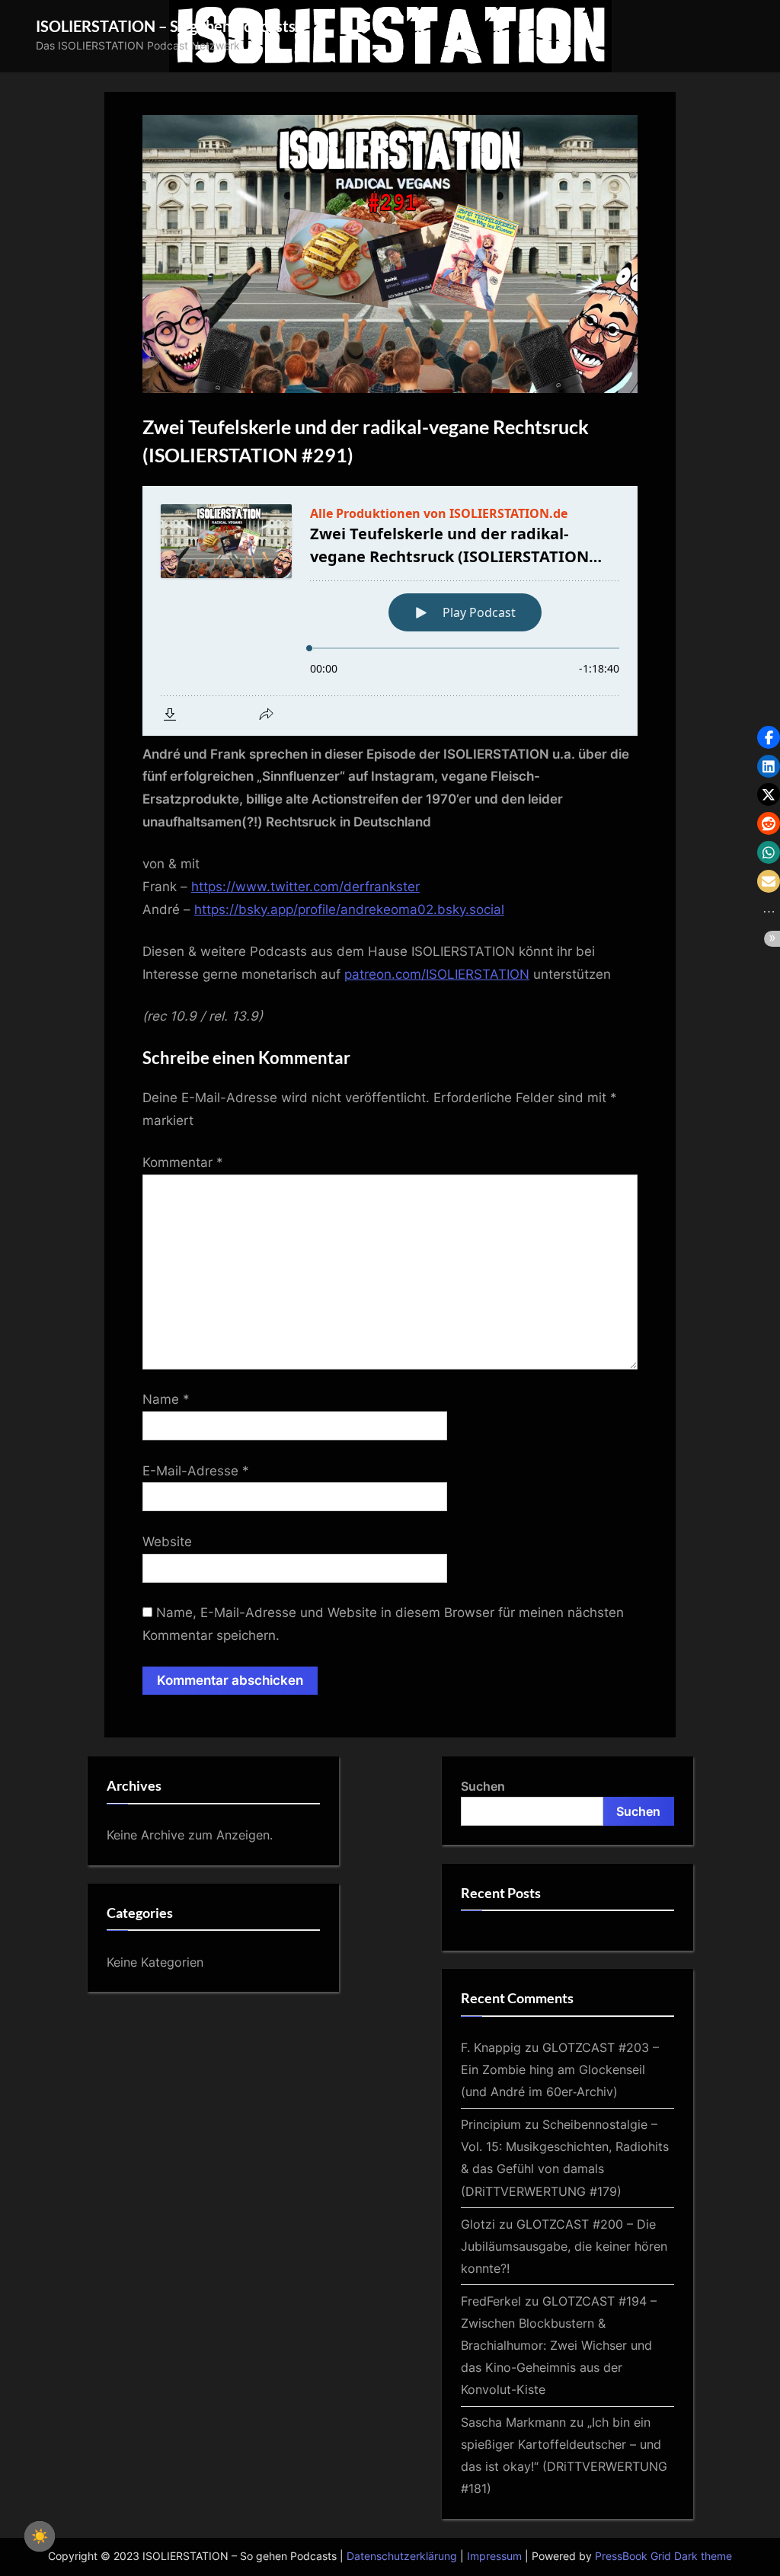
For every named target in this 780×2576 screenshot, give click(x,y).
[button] (769, 737)
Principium (491, 2124)
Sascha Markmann (513, 2422)
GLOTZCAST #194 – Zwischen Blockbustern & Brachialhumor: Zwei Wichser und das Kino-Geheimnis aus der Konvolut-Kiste (559, 2345)
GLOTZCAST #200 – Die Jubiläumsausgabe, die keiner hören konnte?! (564, 2246)
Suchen (483, 1786)
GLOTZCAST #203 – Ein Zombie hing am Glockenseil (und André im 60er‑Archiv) (560, 2069)
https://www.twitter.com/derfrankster (305, 887)
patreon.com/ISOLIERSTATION (437, 974)
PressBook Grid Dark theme (663, 2556)
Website (167, 1542)
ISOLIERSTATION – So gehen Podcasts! (168, 26)
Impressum (494, 2556)
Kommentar (183, 1162)
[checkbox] (40, 2536)
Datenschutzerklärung (402, 2556)
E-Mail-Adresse (196, 1471)
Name (166, 1399)
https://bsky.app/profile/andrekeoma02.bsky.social (349, 909)
